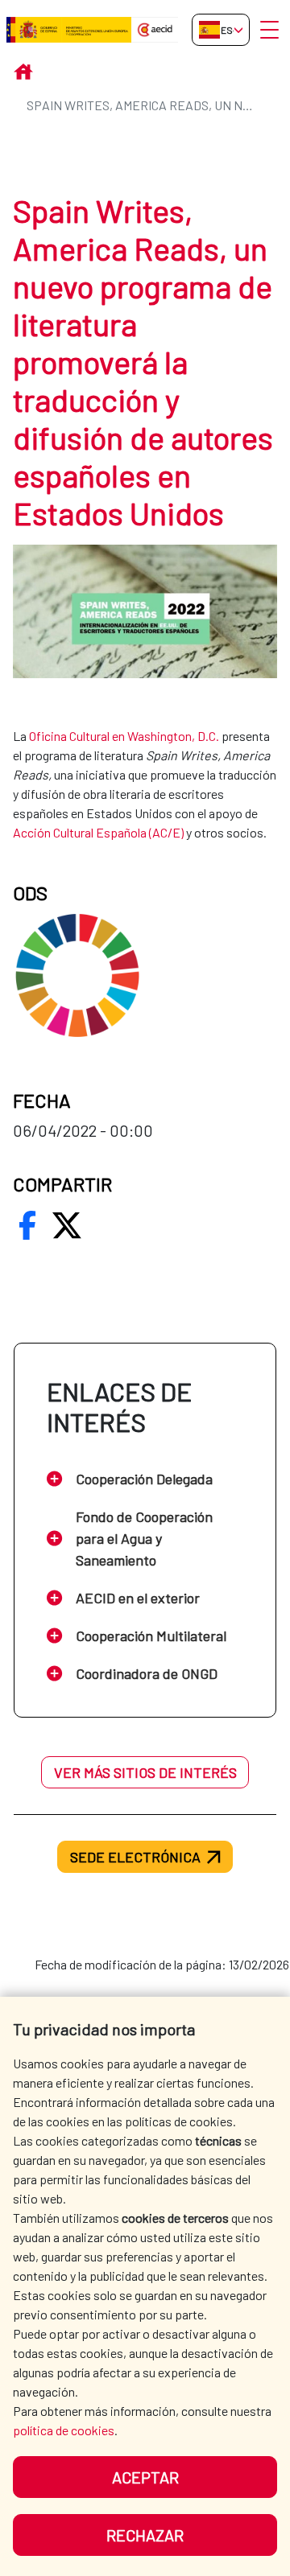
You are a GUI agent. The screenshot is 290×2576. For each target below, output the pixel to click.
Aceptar (145, 2477)
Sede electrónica (135, 1857)
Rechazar (145, 2535)
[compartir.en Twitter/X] (67, 1225)
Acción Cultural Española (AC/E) (98, 832)
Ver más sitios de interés (145, 1772)
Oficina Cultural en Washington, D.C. (124, 736)
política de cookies (64, 2430)
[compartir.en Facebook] (27, 1225)
